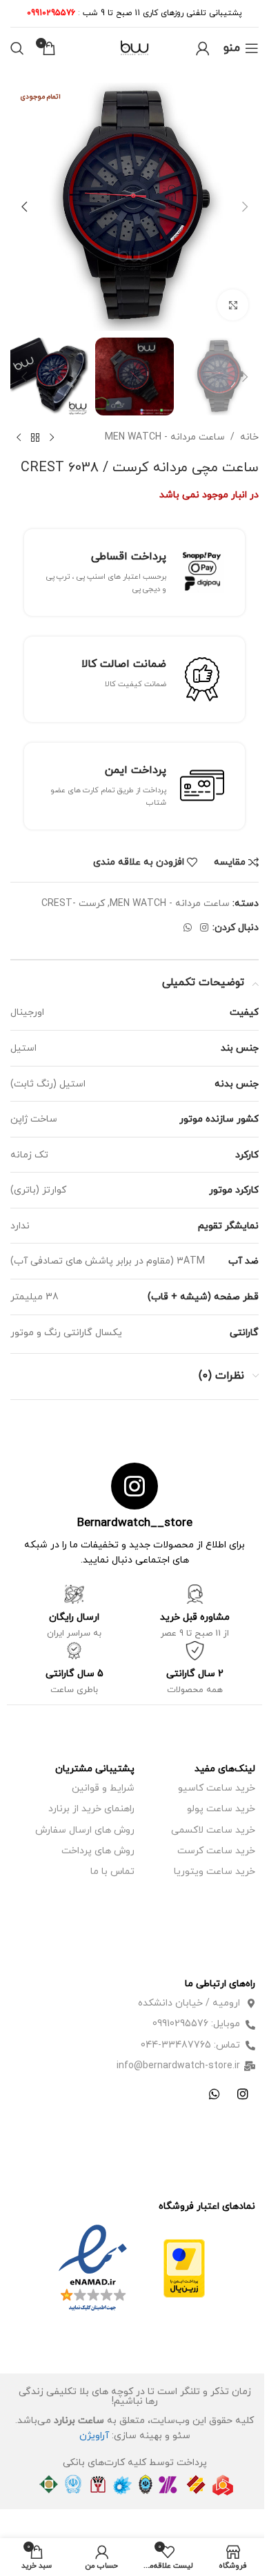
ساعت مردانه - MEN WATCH (165, 437)
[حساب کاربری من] (203, 48)
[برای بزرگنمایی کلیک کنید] (233, 305)
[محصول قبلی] (52, 437)
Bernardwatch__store (135, 1523)
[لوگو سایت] (134, 47)
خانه (249, 437)
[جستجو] (17, 48)
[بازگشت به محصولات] (35, 437)
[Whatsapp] (215, 2094)
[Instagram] (243, 2094)
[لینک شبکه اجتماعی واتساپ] (188, 928)
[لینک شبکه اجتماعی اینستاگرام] (204, 928)
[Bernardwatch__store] (134, 1486)
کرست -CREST (73, 904)
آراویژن (94, 2436)
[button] (245, 207)
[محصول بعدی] (19, 437)
